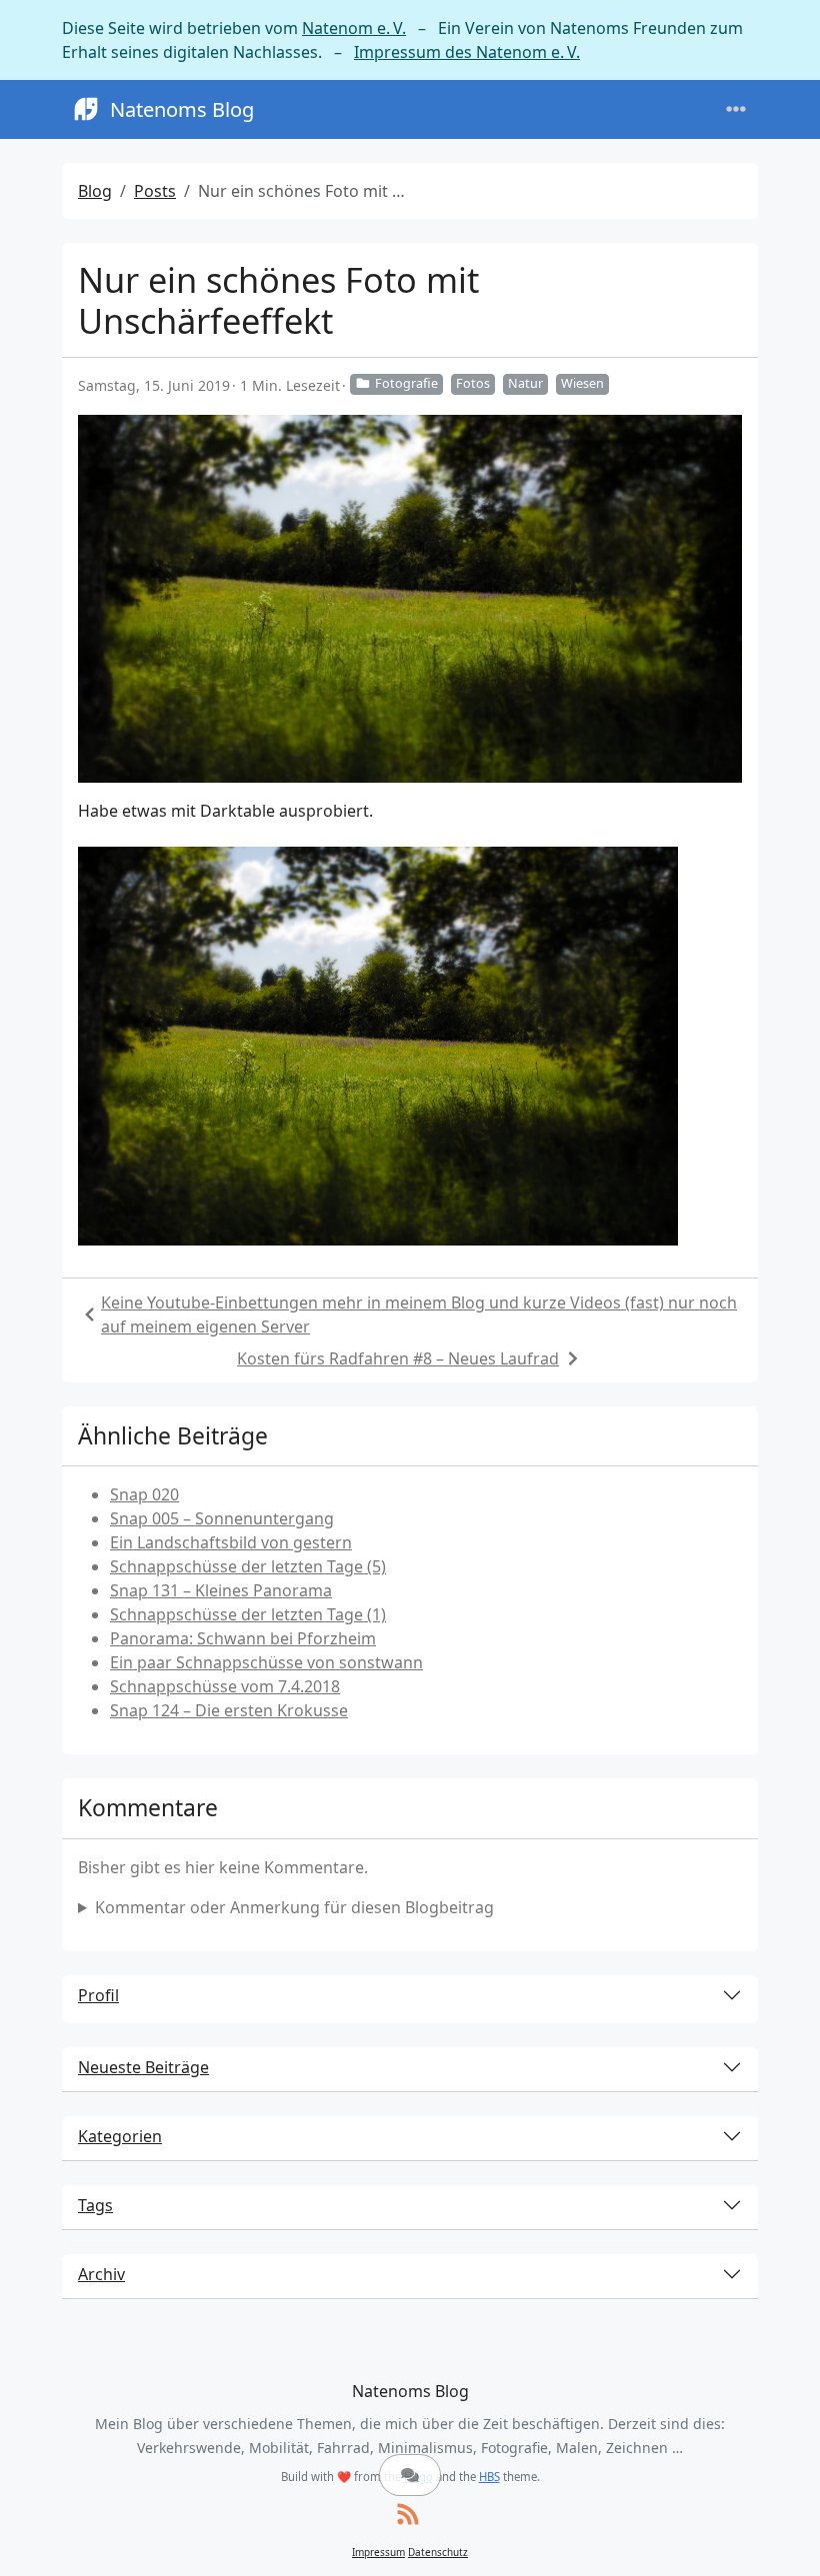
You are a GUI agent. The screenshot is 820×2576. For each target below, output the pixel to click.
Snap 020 (144, 1494)
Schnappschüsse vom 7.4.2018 (225, 1686)
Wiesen (582, 383)
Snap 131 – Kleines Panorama (221, 1590)
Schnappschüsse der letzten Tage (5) (248, 1566)
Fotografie (406, 383)
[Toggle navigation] (736, 109)
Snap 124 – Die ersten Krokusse (229, 1710)
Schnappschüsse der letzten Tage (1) (248, 1614)
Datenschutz (438, 2552)
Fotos (473, 383)
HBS (489, 2477)
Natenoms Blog (182, 109)
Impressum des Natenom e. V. (467, 52)
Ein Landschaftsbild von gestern (231, 1542)
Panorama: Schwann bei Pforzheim (243, 1638)
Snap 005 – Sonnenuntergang (222, 1518)
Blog (95, 191)
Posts (155, 191)
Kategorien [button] (120, 2136)
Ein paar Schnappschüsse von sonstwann (266, 1662)
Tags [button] (95, 2205)
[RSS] (408, 2516)
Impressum (378, 2552)
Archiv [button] (101, 2274)
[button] (410, 2475)
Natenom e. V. (354, 28)
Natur (525, 383)
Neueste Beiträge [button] (143, 2067)
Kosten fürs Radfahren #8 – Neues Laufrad (398, 1358)
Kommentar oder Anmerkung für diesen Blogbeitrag (294, 1907)
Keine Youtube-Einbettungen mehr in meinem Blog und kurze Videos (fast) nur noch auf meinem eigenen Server (419, 1314)
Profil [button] (98, 1995)
